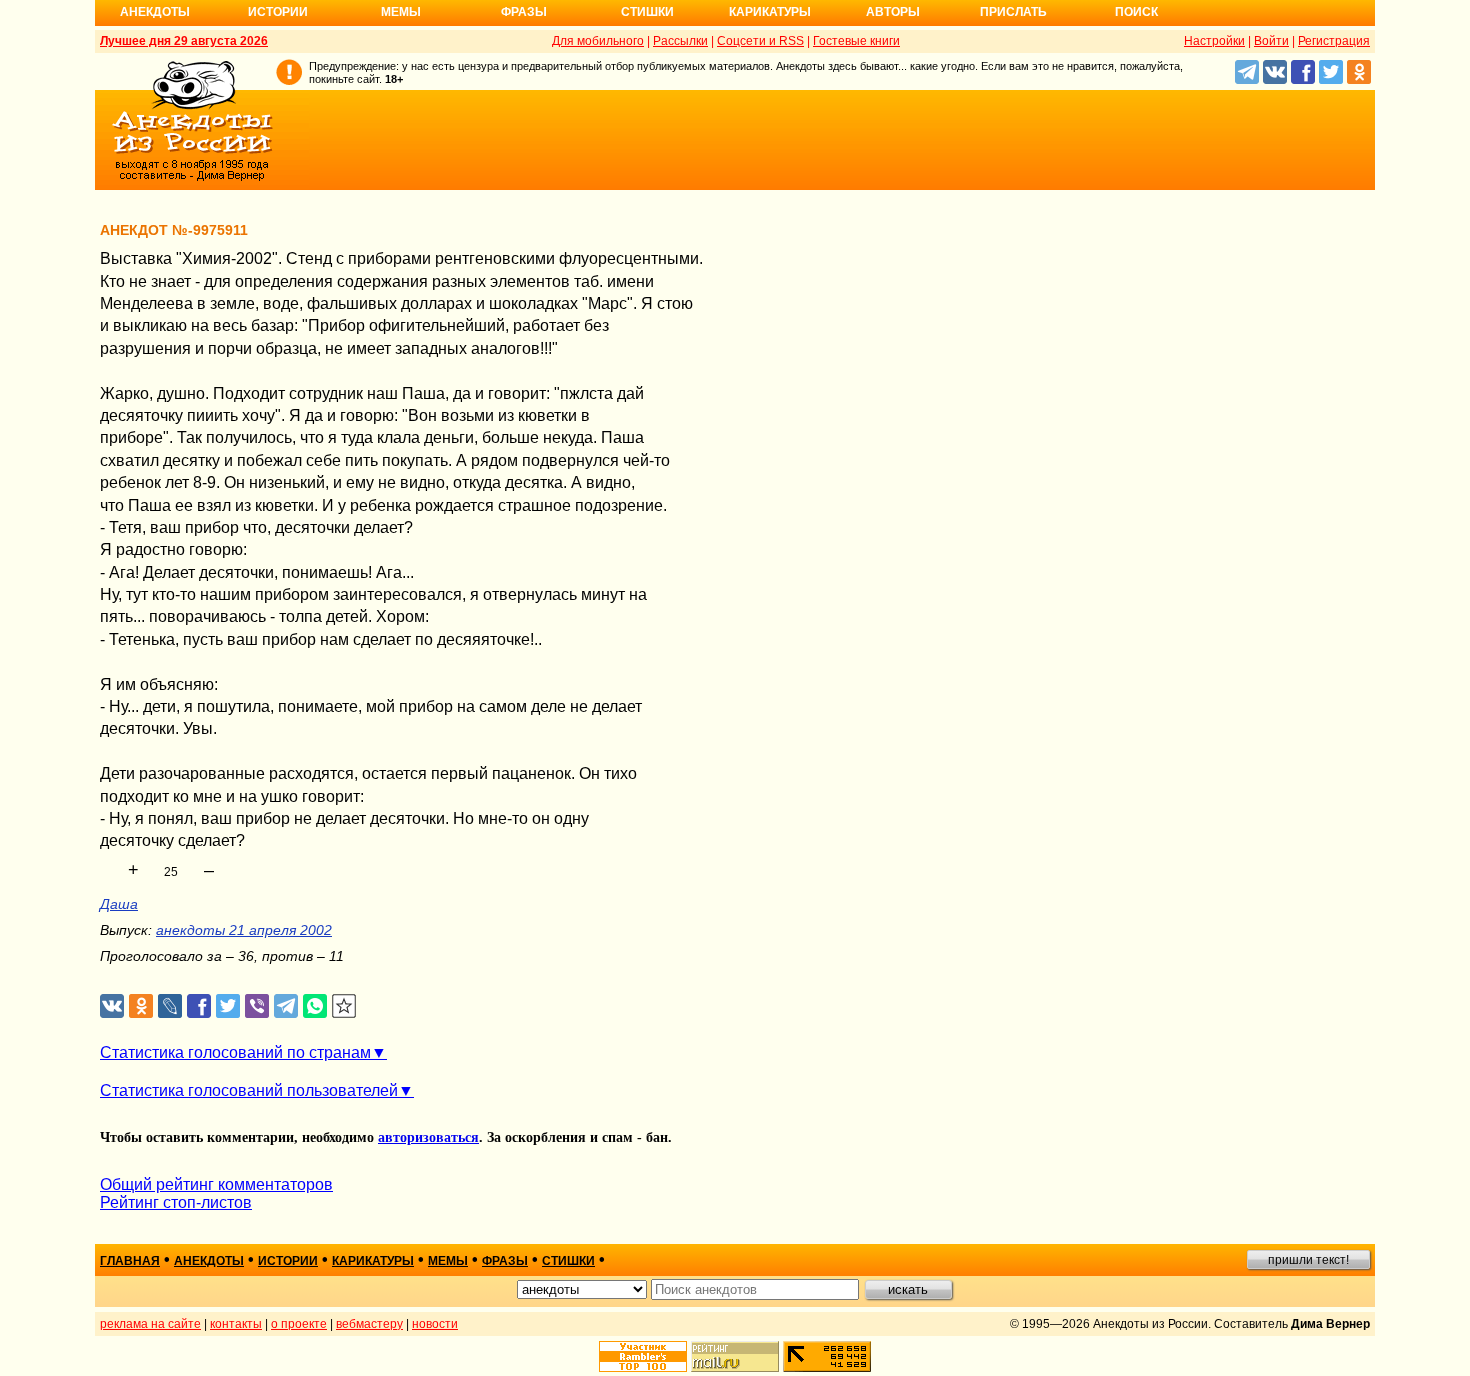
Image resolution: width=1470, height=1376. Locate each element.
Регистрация (1334, 41)
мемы (448, 1261)
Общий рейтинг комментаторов (216, 1184)
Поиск (1136, 12)
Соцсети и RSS (760, 41)
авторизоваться (428, 1137)
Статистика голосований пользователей (249, 1090)
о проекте (299, 1324)
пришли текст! (1308, 1260)
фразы (505, 1261)
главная (130, 1261)
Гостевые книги (856, 41)
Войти (1271, 41)
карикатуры (373, 1261)
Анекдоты (155, 12)
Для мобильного (598, 41)
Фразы (524, 12)
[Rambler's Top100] (643, 1356)
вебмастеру (369, 1324)
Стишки (647, 12)
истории (288, 1261)
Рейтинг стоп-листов (176, 1202)
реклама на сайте (150, 1324)
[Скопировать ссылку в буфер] (344, 1006)
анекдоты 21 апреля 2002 (244, 930)
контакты (236, 1324)
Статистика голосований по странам (235, 1052)
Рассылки (680, 41)
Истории (278, 12)
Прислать (1013, 12)
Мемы (401, 12)
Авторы (893, 12)
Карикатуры (770, 12)
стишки (568, 1261)
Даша (119, 904)
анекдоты (209, 1261)
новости (435, 1324)
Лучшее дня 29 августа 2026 (184, 41)
